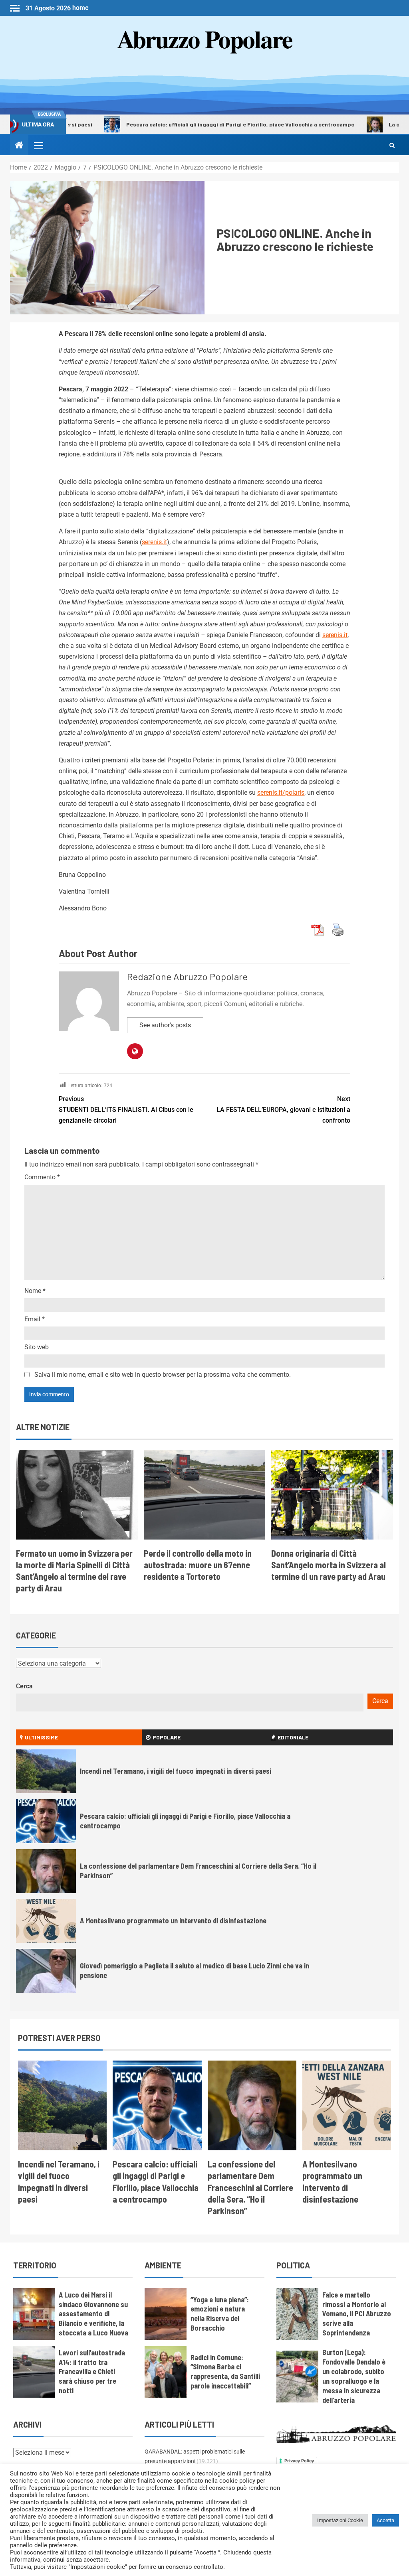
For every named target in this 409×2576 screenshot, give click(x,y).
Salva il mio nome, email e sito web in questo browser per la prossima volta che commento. (163, 1375)
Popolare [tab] (167, 1737)
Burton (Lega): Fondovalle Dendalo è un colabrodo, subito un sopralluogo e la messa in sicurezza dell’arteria (354, 2376)
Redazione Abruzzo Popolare (187, 976)
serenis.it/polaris (281, 793)
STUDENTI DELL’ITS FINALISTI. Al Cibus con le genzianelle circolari (126, 1110)
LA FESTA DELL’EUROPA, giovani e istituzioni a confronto (283, 1110)
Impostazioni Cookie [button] (340, 2520)
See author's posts (165, 1025)
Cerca (24, 1686)
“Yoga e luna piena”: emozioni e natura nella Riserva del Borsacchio (220, 2314)
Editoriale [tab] (293, 1737)
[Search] (392, 145)
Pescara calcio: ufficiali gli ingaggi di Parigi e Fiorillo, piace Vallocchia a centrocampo (192, 124)
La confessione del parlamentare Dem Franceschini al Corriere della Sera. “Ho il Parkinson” (250, 2187)
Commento (42, 1177)
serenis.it (154, 542)
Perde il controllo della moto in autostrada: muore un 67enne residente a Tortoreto (198, 1565)
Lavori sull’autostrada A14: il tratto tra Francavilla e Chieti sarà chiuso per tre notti (92, 2372)
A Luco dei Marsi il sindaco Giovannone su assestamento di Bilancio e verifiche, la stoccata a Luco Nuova (93, 2314)
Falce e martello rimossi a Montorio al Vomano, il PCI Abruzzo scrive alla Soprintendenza (357, 2314)
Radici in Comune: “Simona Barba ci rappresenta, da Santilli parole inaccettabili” (225, 2372)
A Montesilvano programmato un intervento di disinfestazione (173, 1921)
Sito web (37, 1347)
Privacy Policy (299, 2461)
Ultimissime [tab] (41, 1737)
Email (35, 1319)
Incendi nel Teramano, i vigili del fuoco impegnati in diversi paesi (176, 1771)
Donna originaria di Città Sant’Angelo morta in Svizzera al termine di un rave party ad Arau (329, 1565)
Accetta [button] (385, 2520)
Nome (35, 1291)
